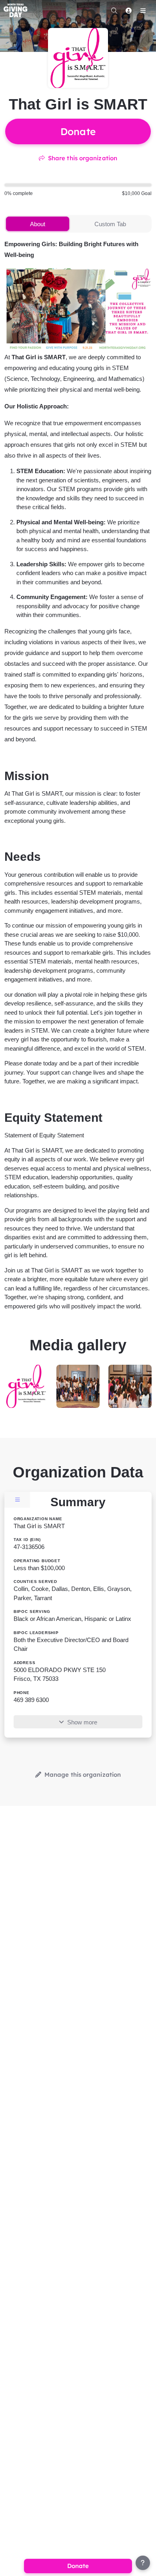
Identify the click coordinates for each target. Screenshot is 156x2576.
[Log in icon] (128, 10)
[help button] (143, 2563)
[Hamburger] (143, 10)
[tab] (37, 224)
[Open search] (114, 10)
